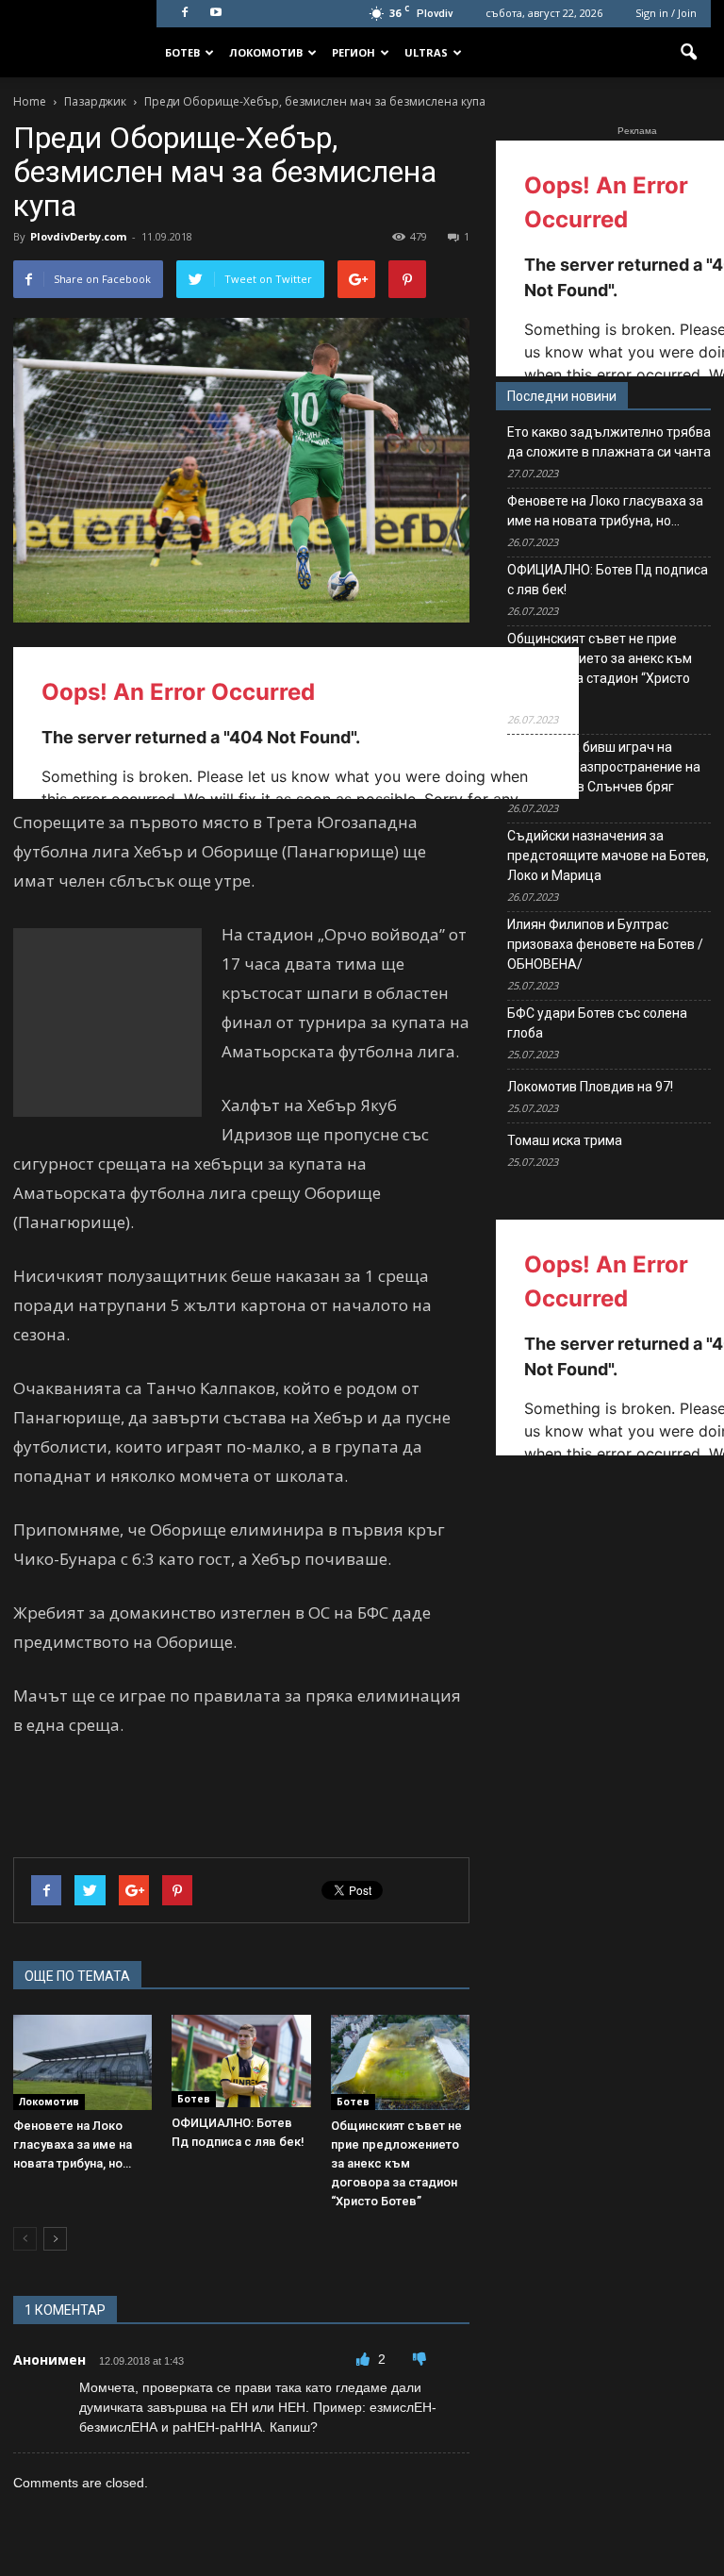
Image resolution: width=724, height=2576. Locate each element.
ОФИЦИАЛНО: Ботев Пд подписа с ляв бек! (608, 580)
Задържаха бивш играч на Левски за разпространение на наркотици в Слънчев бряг (604, 767)
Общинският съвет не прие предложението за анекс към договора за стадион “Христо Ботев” (396, 2163)
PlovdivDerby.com (78, 236)
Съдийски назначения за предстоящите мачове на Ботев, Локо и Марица (608, 856)
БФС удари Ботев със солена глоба (597, 1023)
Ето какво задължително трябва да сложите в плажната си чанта (609, 442)
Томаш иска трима (565, 1140)
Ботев (182, 52)
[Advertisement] (107, 1022)
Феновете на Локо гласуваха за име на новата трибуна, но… (73, 2144)
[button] (688, 53)
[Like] (365, 2359)
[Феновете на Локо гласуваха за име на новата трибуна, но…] (82, 2062)
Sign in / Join (666, 13)
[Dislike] (420, 2359)
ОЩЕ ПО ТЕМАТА (77, 1976)
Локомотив (266, 52)
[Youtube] (216, 13)
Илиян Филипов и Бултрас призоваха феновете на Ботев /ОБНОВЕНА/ (605, 944)
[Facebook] (185, 13)
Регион (354, 52)
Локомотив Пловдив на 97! (590, 1087)
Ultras (426, 52)
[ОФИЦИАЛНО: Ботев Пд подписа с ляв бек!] (241, 2061)
